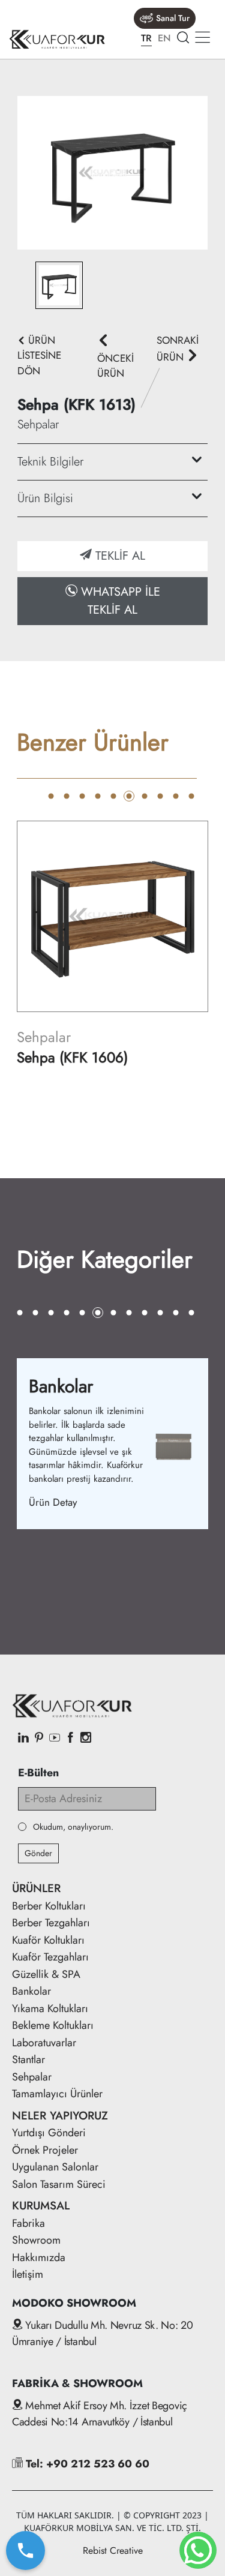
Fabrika (28, 2223)
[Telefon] (25, 2551)
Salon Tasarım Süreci (59, 2184)
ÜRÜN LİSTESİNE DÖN (39, 355)
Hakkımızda (39, 2257)
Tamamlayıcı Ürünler (57, 2094)
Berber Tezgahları (51, 1923)
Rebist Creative (113, 2551)
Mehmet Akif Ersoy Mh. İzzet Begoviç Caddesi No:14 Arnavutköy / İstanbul (100, 2414)
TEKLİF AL (118, 556)
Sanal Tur (173, 18)
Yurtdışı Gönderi (49, 2133)
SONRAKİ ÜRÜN (178, 349)
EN (164, 38)
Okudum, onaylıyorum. (73, 1827)
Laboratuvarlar (44, 2043)
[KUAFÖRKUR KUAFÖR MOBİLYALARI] (57, 39)
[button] (51, 796)
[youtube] (55, 1739)
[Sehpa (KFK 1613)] (112, 172)
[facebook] (70, 1739)
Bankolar (31, 1991)
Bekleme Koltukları (53, 2025)
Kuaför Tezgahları (50, 1957)
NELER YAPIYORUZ (60, 2116)
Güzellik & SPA (46, 1974)
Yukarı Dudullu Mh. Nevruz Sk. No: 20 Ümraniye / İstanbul (103, 2333)
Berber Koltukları (49, 1906)
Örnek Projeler (45, 2150)
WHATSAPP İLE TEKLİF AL (119, 601)
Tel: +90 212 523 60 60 (86, 2464)
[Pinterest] (39, 1739)
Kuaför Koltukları (48, 1940)
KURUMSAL (41, 2206)
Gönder (38, 1853)
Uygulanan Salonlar (55, 2167)
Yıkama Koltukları (50, 2008)
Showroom (36, 2240)
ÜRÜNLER (36, 1888)
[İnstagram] (86, 1739)
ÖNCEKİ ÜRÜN (115, 366)
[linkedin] (23, 1739)
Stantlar (28, 2059)
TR (146, 38)
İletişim (28, 2274)
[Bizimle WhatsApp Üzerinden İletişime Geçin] (198, 2550)
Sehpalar (32, 2077)
